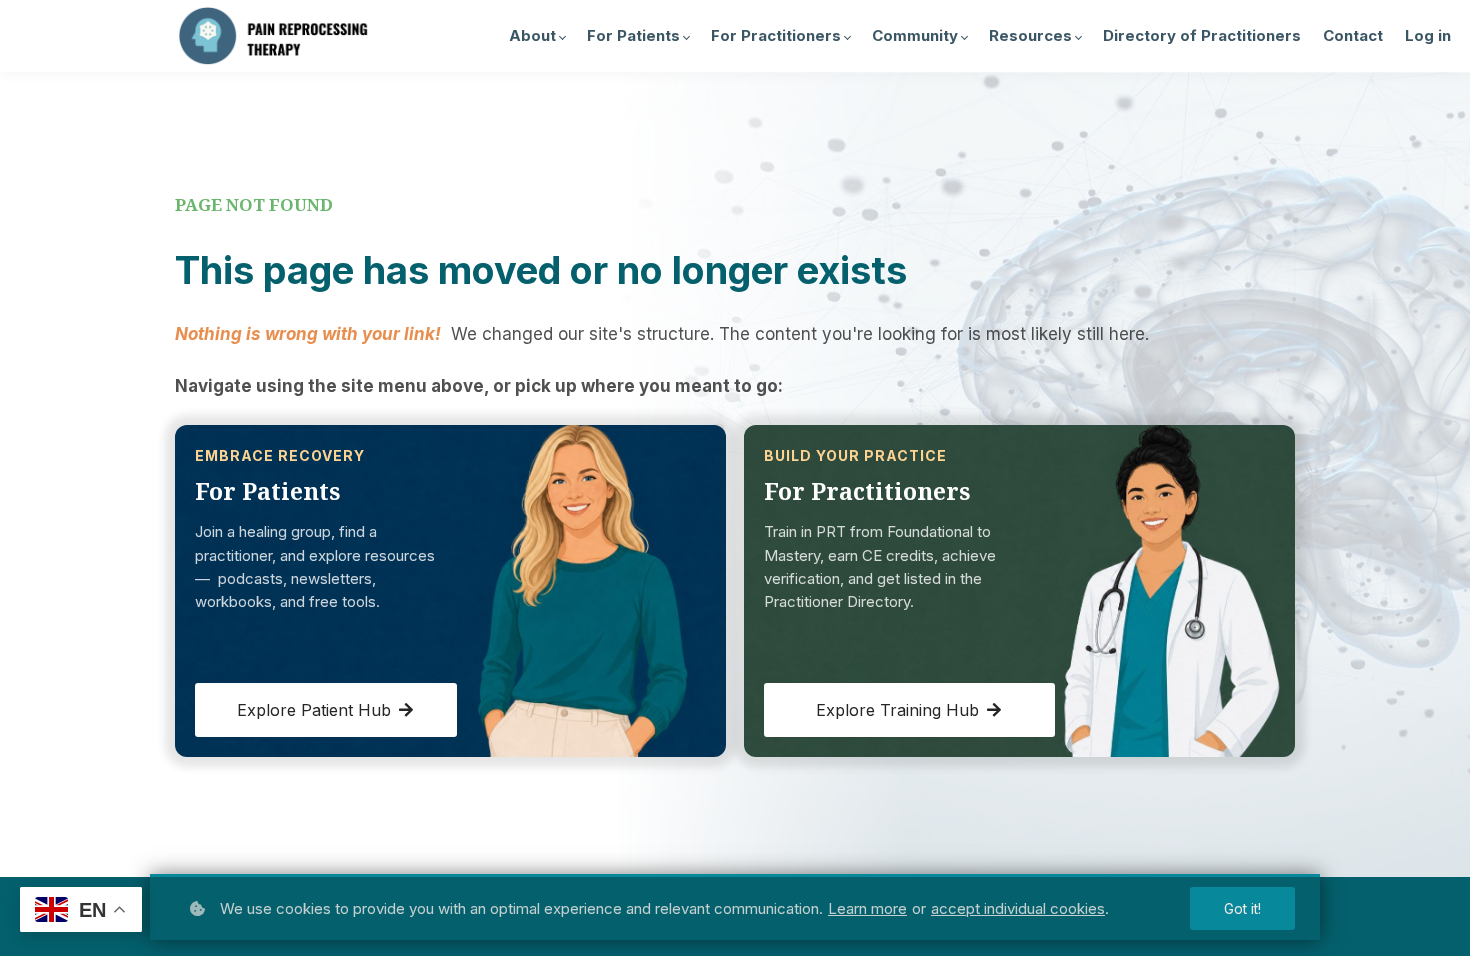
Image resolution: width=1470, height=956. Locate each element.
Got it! (1242, 908)
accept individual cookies (1018, 908)
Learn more (867, 908)
